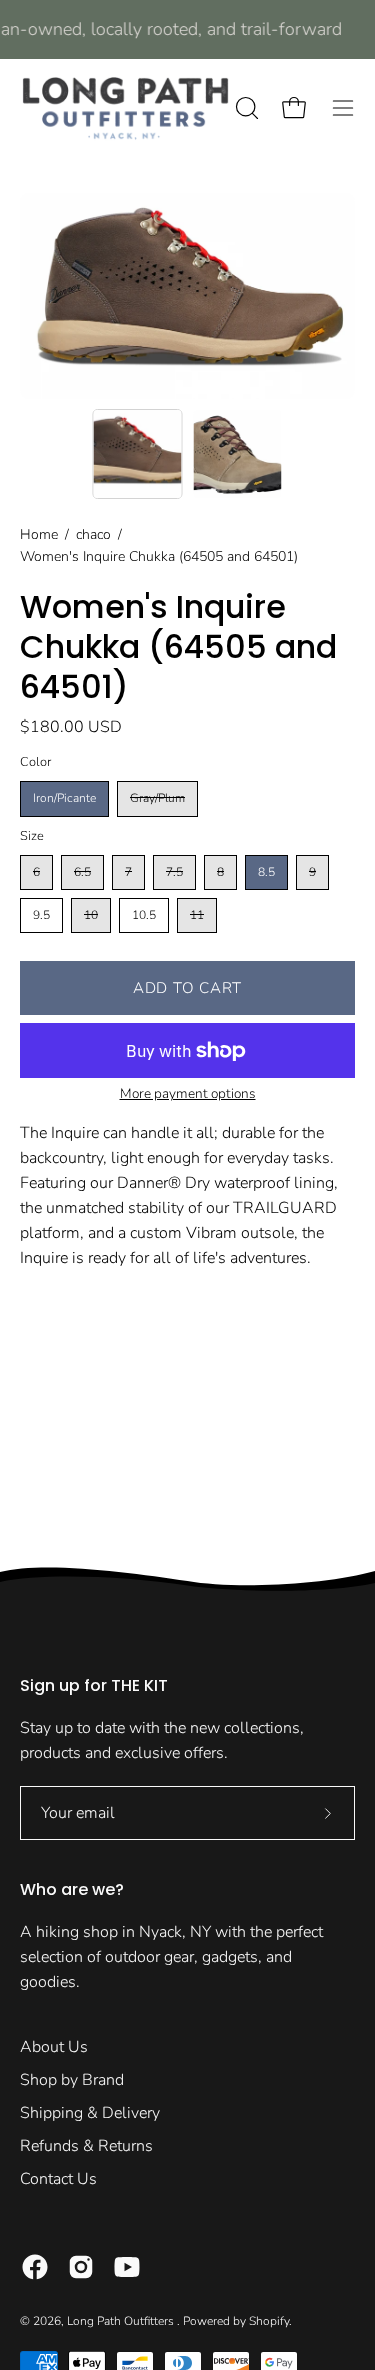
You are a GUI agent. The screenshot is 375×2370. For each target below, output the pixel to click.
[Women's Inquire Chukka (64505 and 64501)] (137, 454)
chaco (93, 534)
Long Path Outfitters (122, 2321)
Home (39, 534)
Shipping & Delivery (90, 2113)
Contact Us (58, 2179)
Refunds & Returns (86, 2146)
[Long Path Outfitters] (125, 108)
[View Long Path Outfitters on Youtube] (127, 2267)
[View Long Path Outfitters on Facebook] (35, 2267)
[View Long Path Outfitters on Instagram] (81, 2267)
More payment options (188, 1093)
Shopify (269, 2321)
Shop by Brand (72, 2080)
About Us (54, 2047)
